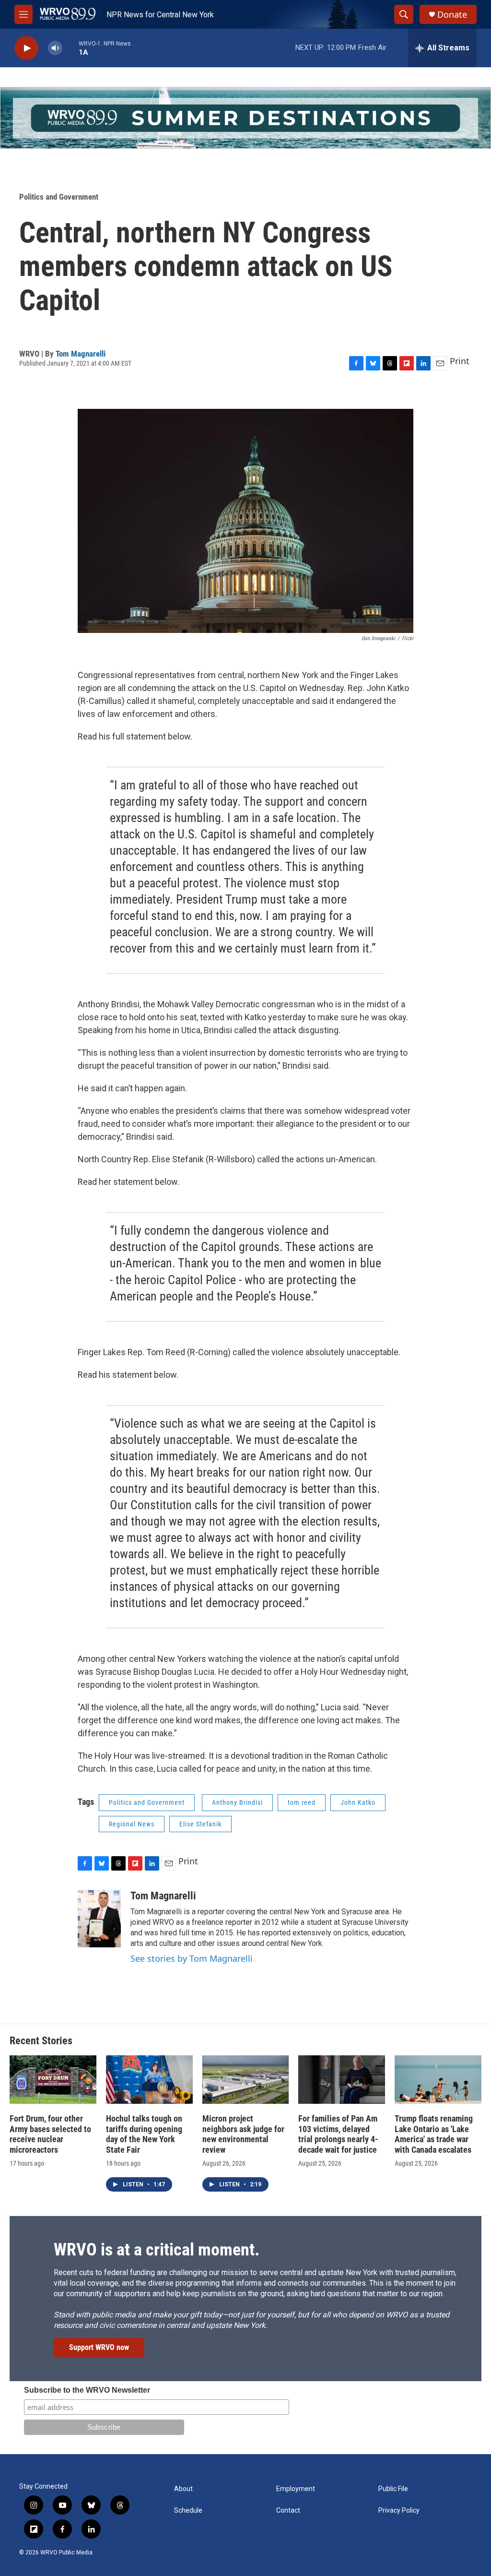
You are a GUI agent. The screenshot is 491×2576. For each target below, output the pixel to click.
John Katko (358, 1802)
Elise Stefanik (200, 1824)
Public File (393, 2489)
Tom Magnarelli (81, 354)
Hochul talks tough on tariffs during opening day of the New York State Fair (144, 2134)
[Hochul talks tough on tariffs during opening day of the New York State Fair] (149, 2080)
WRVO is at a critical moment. (157, 2250)
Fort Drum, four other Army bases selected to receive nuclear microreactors (50, 2134)
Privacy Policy (399, 2510)
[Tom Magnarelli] (99, 1919)
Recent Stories (41, 2041)
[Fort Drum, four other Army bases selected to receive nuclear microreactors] (53, 2080)
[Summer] (245, 118)
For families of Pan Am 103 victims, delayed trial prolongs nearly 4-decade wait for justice (338, 2134)
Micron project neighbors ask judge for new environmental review (243, 2134)
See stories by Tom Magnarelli (192, 1958)
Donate (452, 15)
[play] (26, 48)
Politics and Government (59, 197)
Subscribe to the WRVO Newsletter (87, 2390)
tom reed (302, 1802)
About (183, 2489)
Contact (288, 2510)
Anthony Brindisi (237, 1802)
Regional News (132, 1824)
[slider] (70, 48)
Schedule (188, 2510)
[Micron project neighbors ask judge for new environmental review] (246, 2080)
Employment (296, 2489)
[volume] (55, 48)
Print (460, 361)
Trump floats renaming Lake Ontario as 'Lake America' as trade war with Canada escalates (434, 2134)
